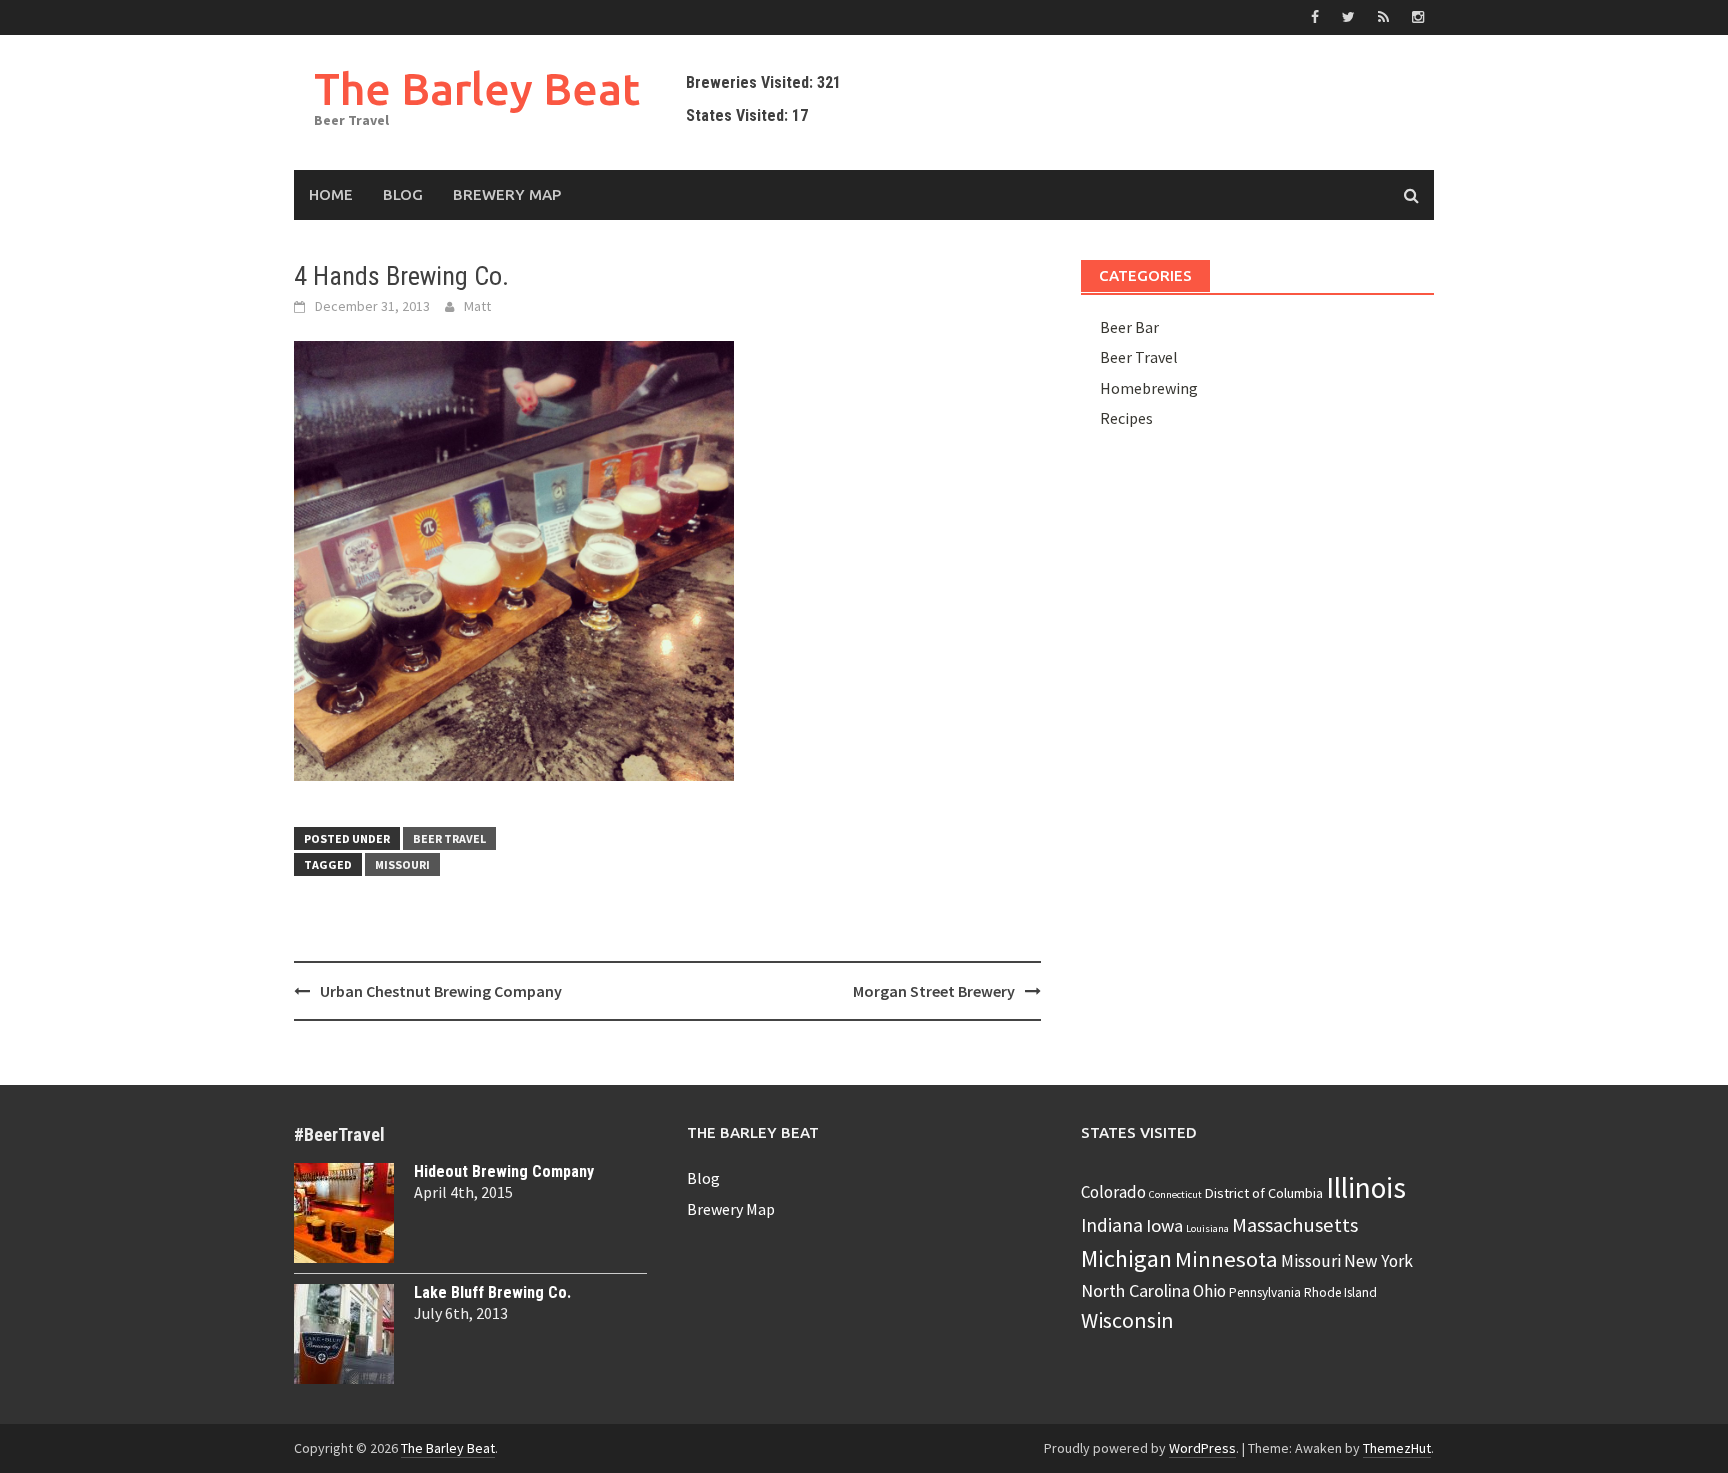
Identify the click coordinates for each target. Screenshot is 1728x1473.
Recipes (1126, 418)
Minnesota (1226, 1259)
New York (1378, 1261)
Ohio (1209, 1291)
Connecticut (1175, 1194)
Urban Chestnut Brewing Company (441, 991)
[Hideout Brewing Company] (344, 1213)
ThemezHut (1397, 1448)
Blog (403, 194)
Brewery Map (507, 194)
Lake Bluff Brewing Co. (492, 1292)
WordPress (1202, 1448)
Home (331, 194)
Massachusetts (1295, 1225)
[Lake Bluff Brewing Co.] (344, 1334)
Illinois (1366, 1187)
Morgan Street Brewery (934, 991)
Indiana (1112, 1225)
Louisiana (1207, 1228)
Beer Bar (1129, 327)
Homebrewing (1149, 388)
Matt (477, 306)
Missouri (402, 864)
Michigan (1126, 1258)
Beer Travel (449, 838)
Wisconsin (1127, 1320)
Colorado (1113, 1192)
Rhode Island (1340, 1292)
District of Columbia (1264, 1193)
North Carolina (1135, 1290)
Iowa (1164, 1225)
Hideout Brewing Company (504, 1171)
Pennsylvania (1265, 1292)
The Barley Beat (477, 88)
